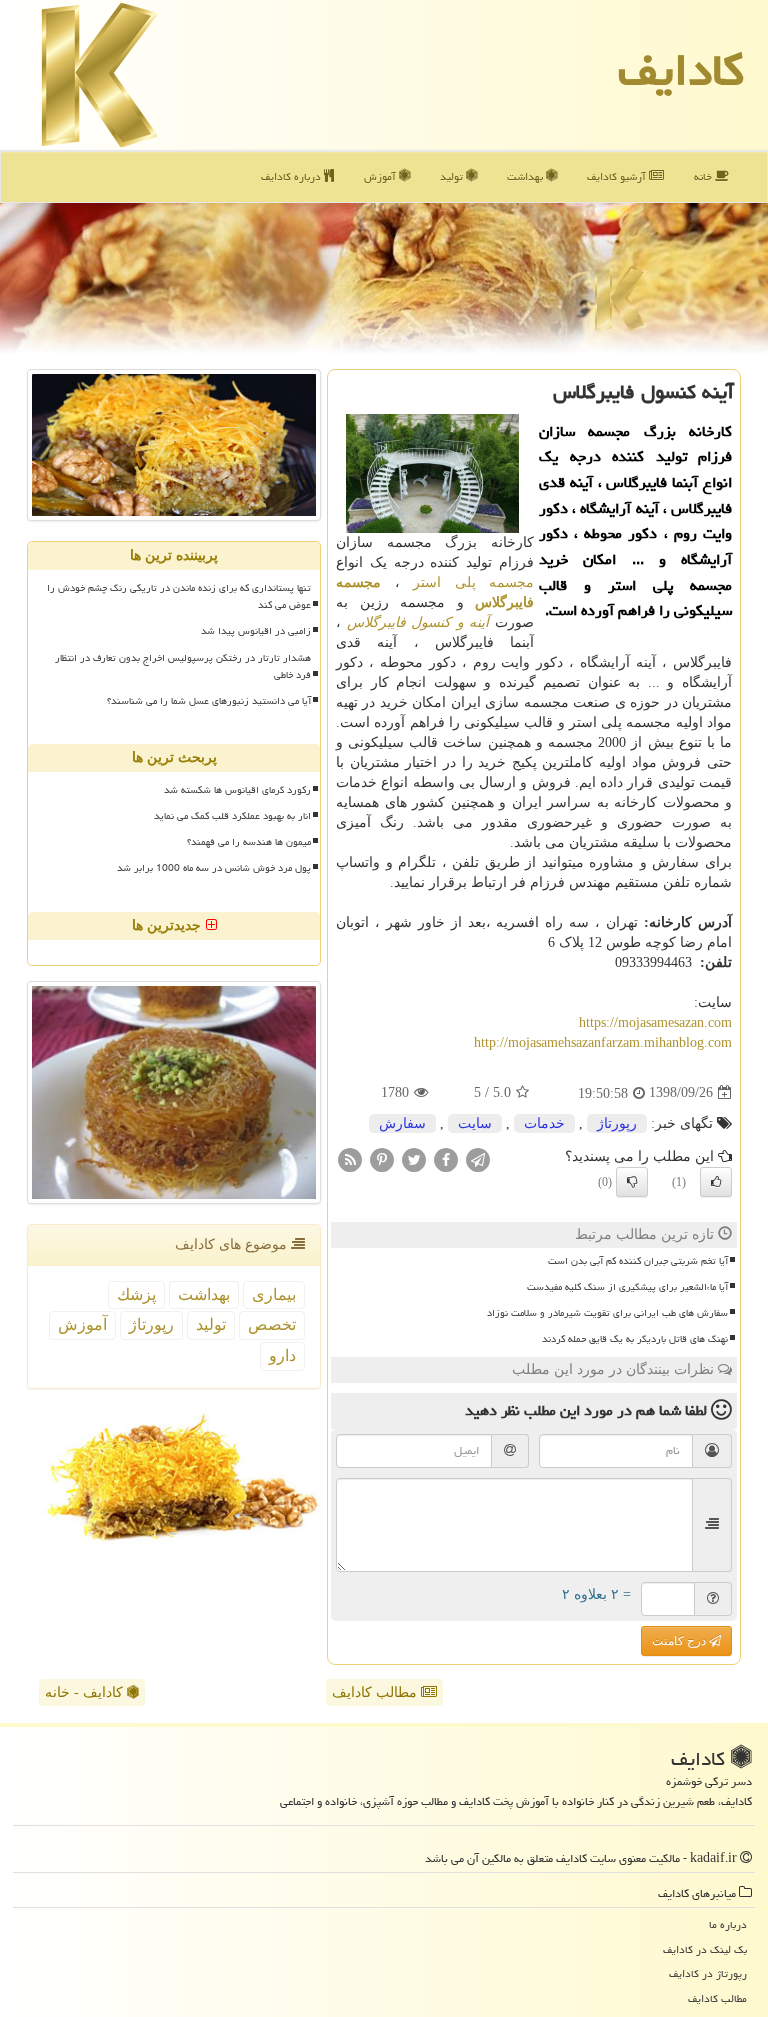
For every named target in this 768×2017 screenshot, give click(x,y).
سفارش (402, 1123)
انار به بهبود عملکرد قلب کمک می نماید (232, 816)
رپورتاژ (617, 1123)
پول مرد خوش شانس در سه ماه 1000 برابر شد (214, 868)
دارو (282, 1355)
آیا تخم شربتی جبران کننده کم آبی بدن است (638, 1261)
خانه (704, 176)
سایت (475, 1123)
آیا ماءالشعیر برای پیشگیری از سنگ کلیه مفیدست (627, 1287)
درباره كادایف (292, 176)
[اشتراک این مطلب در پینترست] (382, 1158)
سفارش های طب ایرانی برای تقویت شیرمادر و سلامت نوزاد (607, 1313)
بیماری (274, 1294)
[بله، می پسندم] (716, 1182)
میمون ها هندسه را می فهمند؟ (249, 842)
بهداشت (526, 176)
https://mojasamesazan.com (655, 1022)
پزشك (136, 1294)
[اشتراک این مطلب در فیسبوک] (446, 1158)
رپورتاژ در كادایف (708, 1973)
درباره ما (728, 1924)
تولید (453, 176)
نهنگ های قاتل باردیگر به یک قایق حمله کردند (635, 1339)
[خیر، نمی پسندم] (632, 1182)
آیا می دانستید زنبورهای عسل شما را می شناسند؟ (209, 701)
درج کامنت (680, 1641)
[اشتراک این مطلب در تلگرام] (478, 1158)
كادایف (681, 70)
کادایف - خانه (86, 1692)
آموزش (381, 176)
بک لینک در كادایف (705, 1949)
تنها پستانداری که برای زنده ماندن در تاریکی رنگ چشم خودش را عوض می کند (179, 596)
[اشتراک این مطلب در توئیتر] (414, 1158)
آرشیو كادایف (618, 176)
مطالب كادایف (717, 1998)
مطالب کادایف (376, 1692)
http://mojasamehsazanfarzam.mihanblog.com (603, 1042)
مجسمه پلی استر (473, 582)
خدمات (544, 1123)
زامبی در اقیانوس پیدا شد (256, 631)
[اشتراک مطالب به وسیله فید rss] (350, 1158)
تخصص (272, 1324)
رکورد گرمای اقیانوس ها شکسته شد (237, 790)
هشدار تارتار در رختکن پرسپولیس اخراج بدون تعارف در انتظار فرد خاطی (183, 666)
